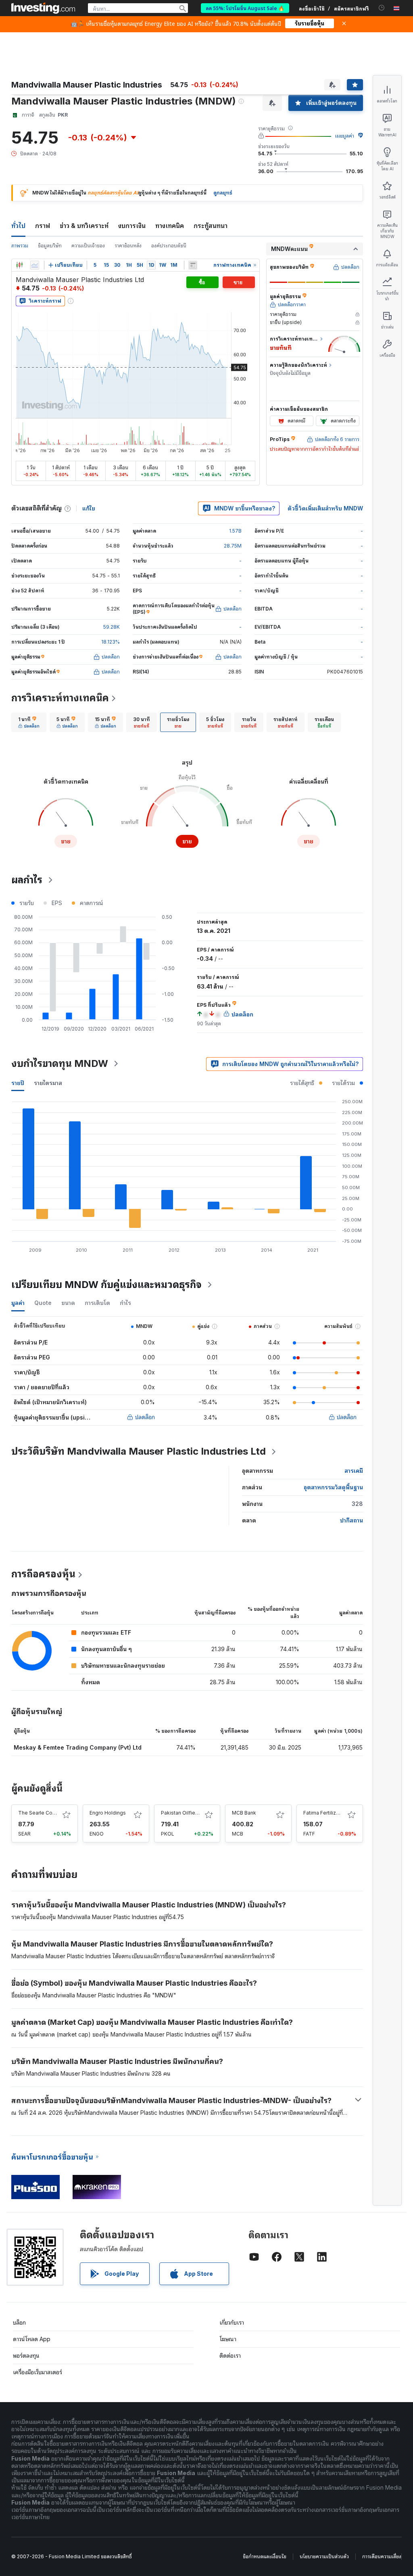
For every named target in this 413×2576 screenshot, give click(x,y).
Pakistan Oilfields (182, 1813)
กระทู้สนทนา (211, 226)
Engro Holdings (108, 1813)
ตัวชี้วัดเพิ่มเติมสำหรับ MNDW (325, 508)
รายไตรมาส (48, 1083)
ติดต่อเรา (230, 2355)
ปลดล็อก (145, 1417)
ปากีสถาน (351, 1520)
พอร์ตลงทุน (26, 2355)
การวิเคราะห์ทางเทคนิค (60, 698)
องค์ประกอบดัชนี (169, 246)
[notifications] (382, 8)
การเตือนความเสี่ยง (382, 2556)
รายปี (18, 1083)
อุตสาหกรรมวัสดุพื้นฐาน (333, 1487)
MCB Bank (244, 1813)
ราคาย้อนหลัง (128, 246)
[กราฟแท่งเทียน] (19, 265)
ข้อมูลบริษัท (50, 246)
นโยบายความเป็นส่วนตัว (324, 2556)
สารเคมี (354, 1471)
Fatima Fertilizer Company (334, 1813)
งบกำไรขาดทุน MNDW (60, 1063)
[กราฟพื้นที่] (35, 265)
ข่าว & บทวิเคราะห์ (84, 226)
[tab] (29, 722)
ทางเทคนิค (170, 226)
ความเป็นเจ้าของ (88, 246)
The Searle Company (43, 1813)
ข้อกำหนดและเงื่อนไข (265, 2556)
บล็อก (19, 2322)
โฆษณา (228, 2339)
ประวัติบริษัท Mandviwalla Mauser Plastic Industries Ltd (139, 1451)
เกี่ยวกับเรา (232, 2322)
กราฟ (43, 226)
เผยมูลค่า (345, 136)
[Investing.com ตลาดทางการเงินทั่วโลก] (43, 8)
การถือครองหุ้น (43, 1574)
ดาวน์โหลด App (32, 2339)
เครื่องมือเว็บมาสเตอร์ (38, 2372)
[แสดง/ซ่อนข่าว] (193, 265)
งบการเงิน (132, 226)
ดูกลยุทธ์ (223, 193)
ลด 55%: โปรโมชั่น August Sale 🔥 (245, 8)
